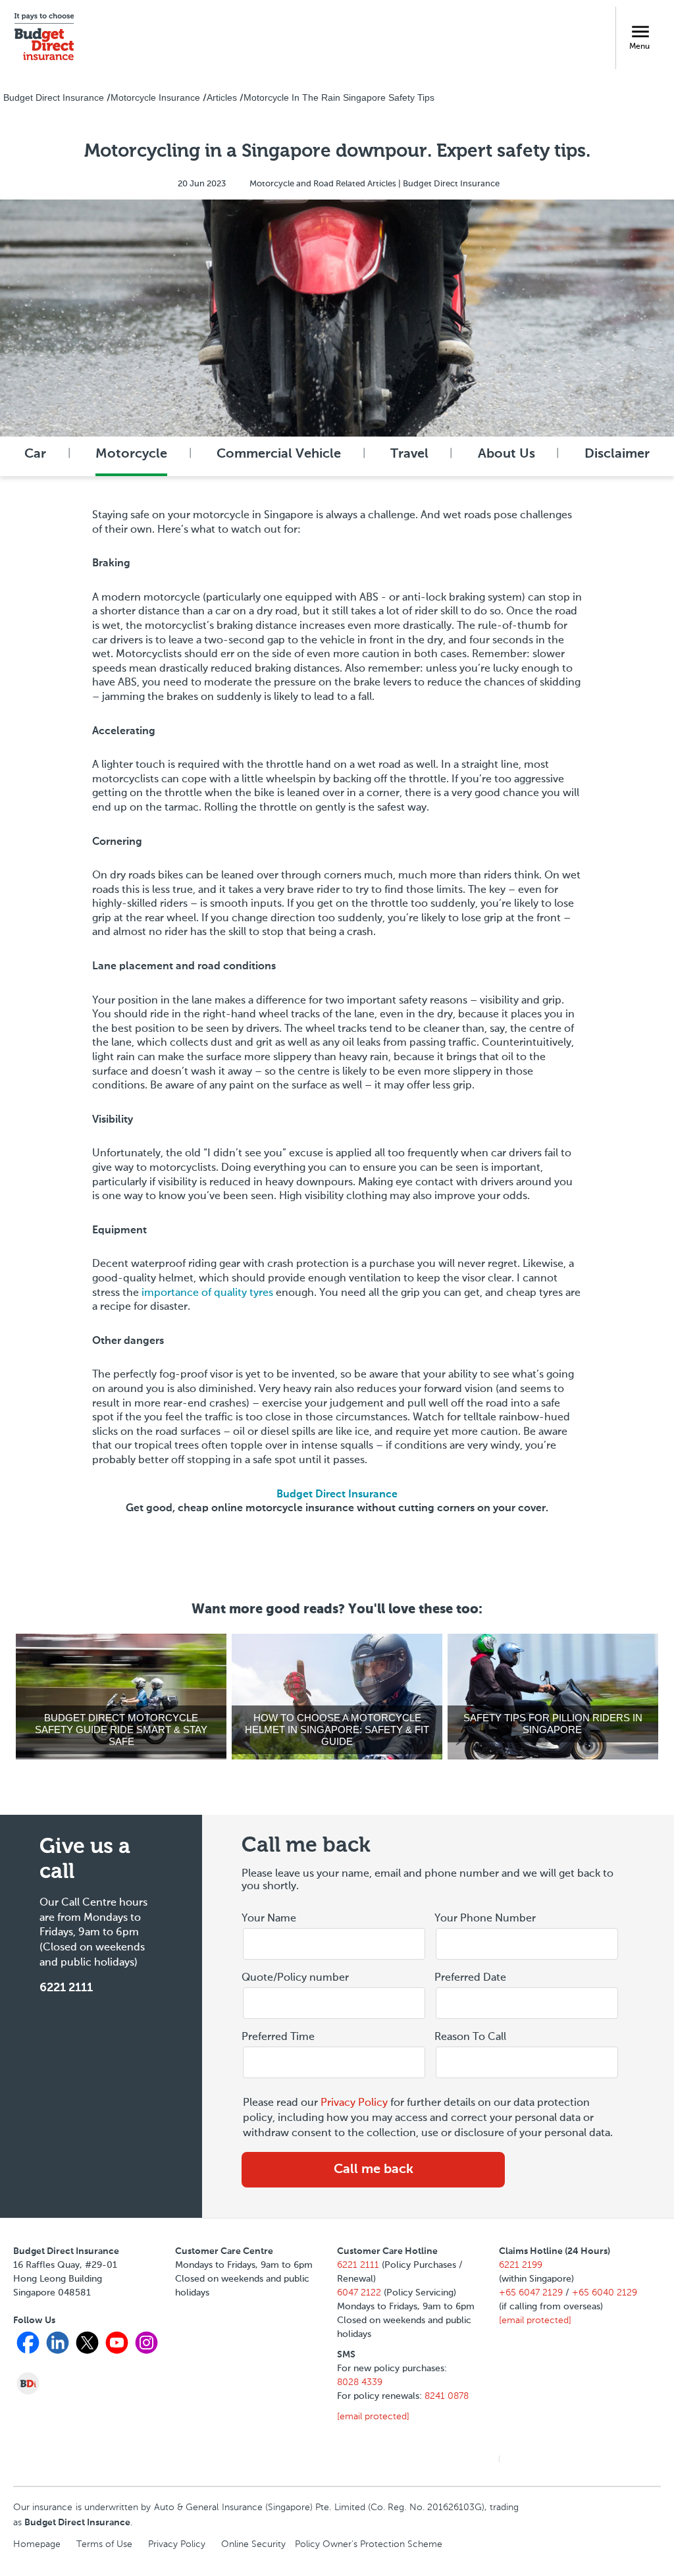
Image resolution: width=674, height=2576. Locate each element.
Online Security (253, 2544)
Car (35, 454)
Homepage (37, 2544)
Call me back (374, 2170)
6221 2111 (66, 1988)
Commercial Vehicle (279, 454)
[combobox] (527, 2004)
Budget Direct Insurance (337, 1495)
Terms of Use (104, 2544)
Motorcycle (131, 454)
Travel (409, 454)
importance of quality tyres (207, 1293)
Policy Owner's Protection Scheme (369, 2544)
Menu (639, 47)
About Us (506, 454)
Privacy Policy (354, 2103)
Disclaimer (617, 454)
